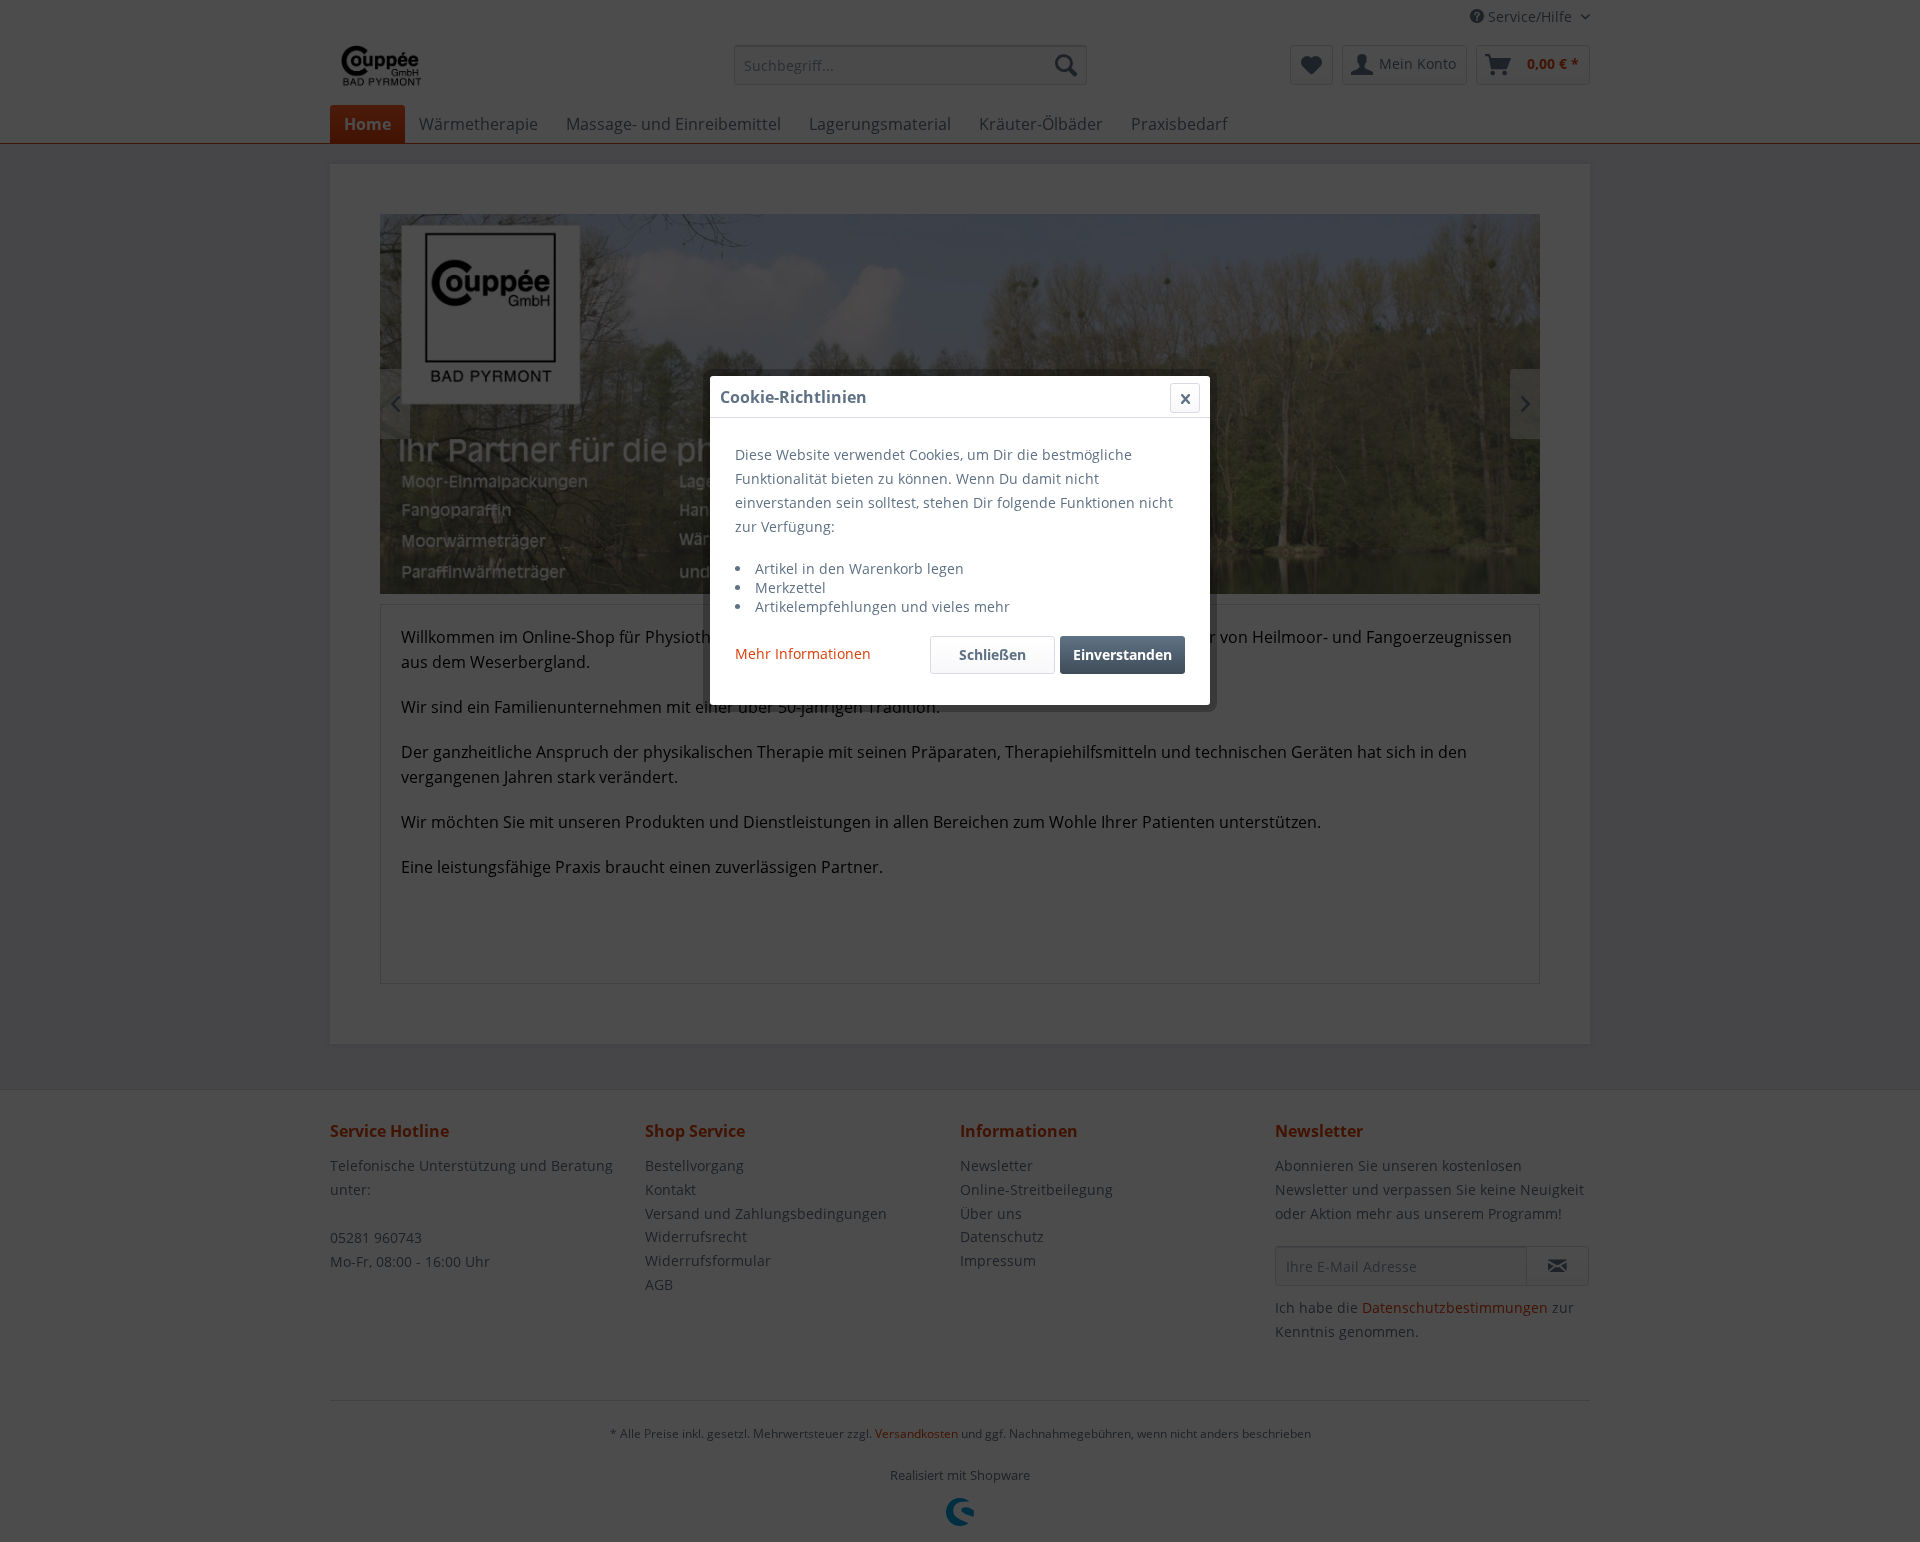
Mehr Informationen (803, 653)
